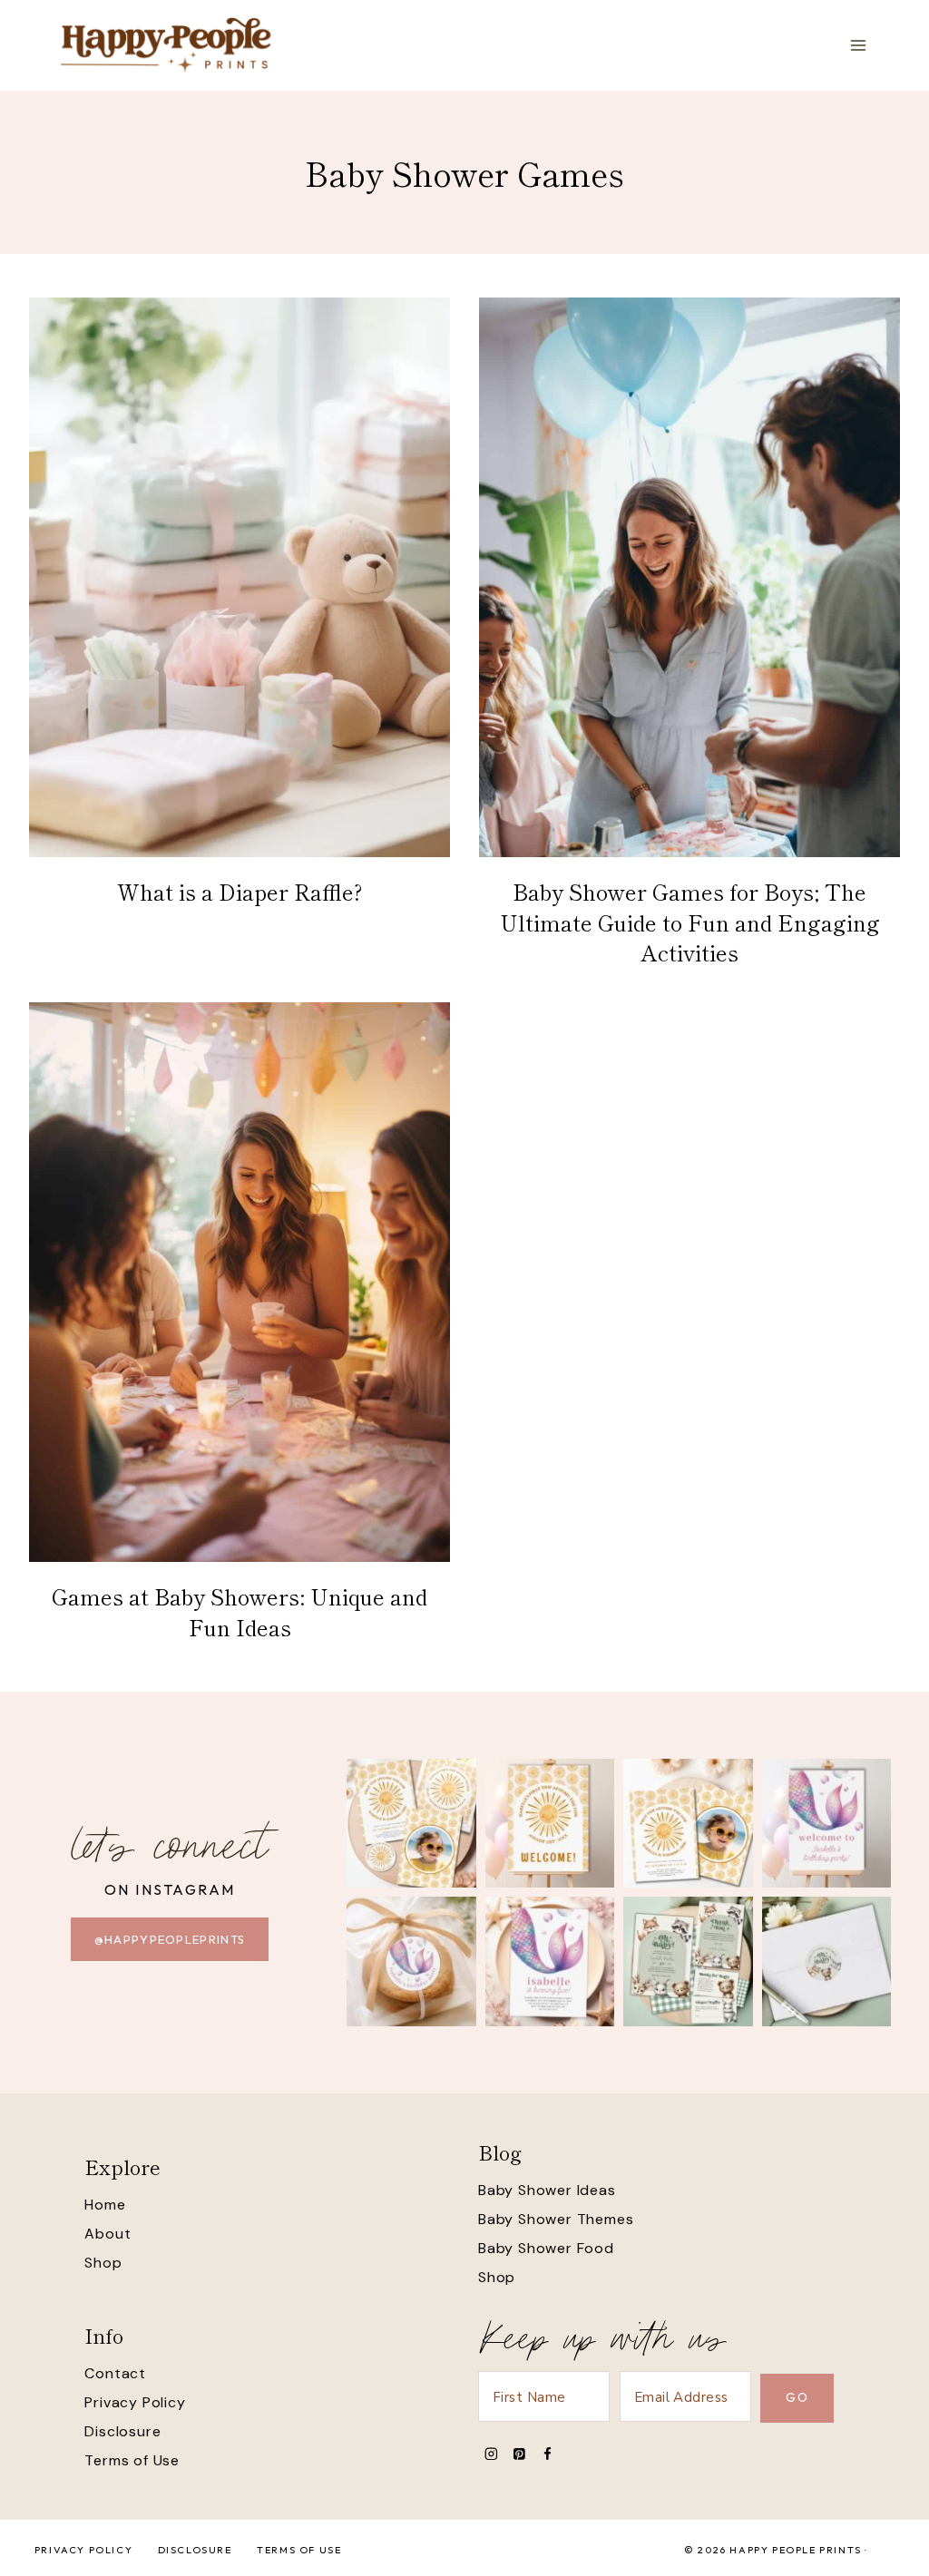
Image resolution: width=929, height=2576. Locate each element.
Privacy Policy (135, 2402)
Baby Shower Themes (556, 2219)
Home (105, 2205)
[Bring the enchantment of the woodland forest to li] (827, 1961)
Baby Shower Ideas (547, 2190)
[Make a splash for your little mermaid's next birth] (550, 1961)
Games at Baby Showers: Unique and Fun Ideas (240, 1611)
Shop (103, 2263)
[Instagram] (491, 2454)
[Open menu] (858, 45)
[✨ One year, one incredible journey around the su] (688, 1824)
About (108, 2234)
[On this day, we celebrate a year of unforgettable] (411, 1824)
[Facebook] (548, 2454)
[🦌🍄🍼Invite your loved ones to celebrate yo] (688, 1961)
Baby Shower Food (546, 2248)
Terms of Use (132, 2460)
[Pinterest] (519, 2454)
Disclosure (122, 2431)
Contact (115, 2373)
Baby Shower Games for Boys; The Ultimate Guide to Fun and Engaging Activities (690, 922)
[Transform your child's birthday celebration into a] (411, 1961)
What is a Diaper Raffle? (240, 891)
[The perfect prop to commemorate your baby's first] (550, 1824)
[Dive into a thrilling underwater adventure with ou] (827, 1824)
